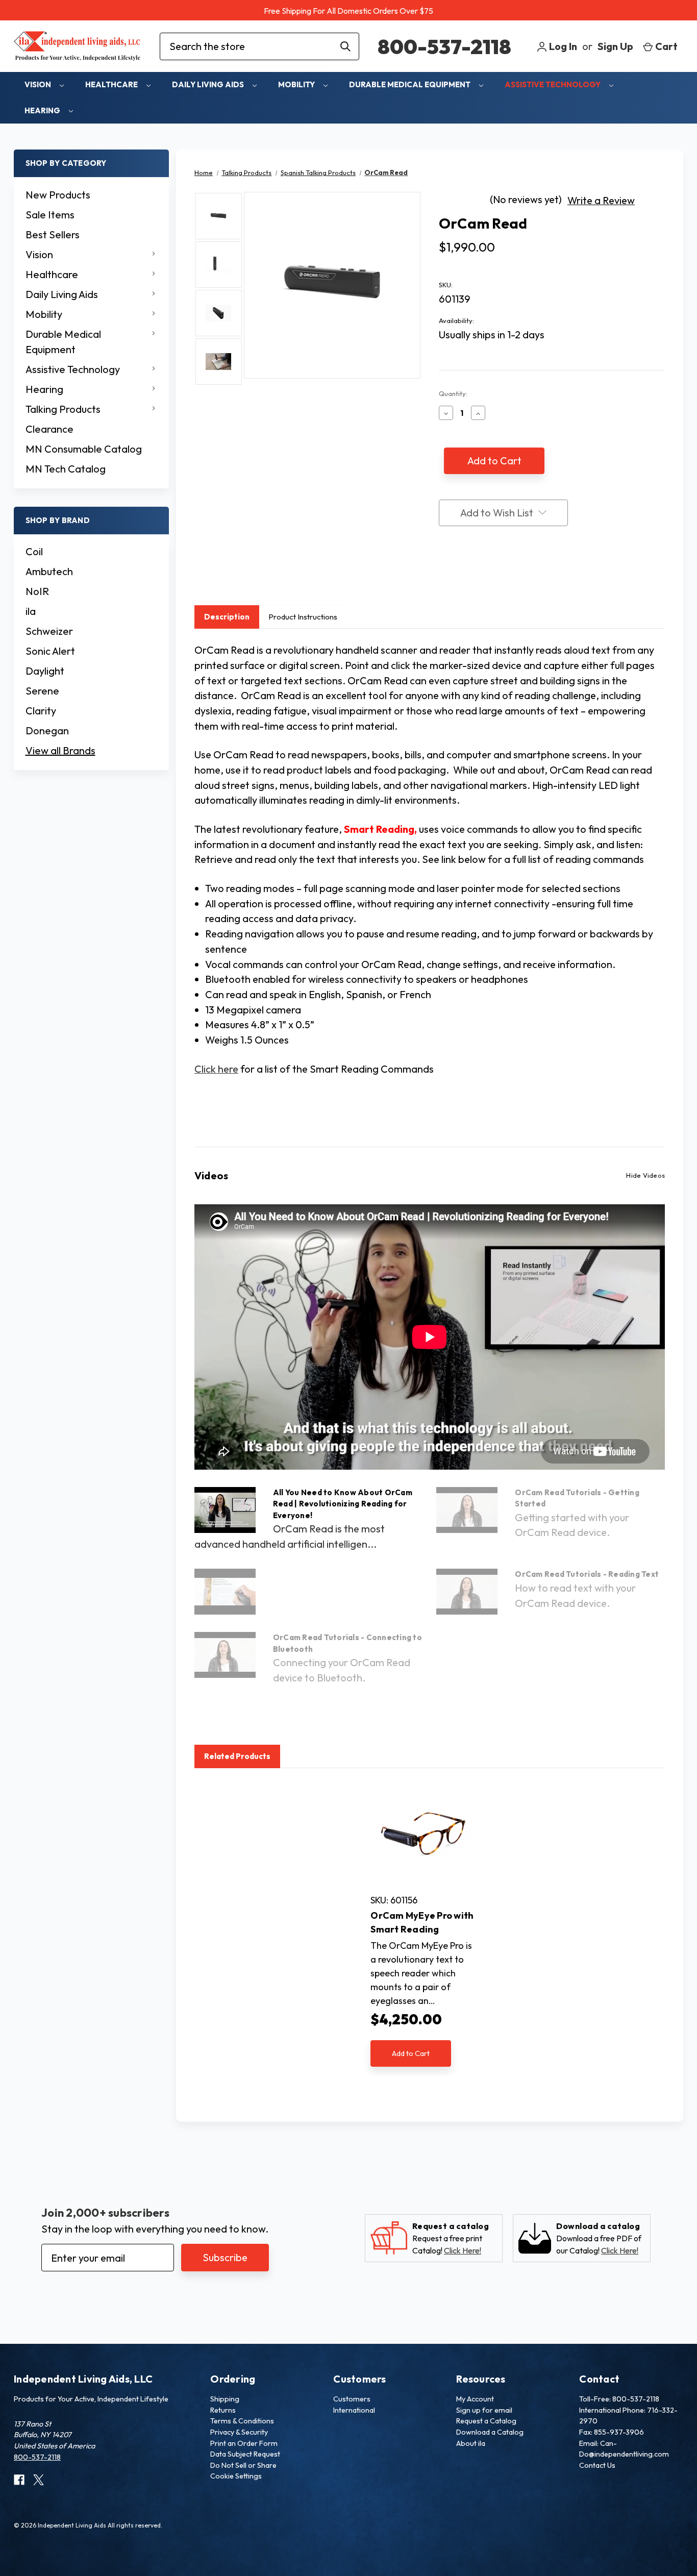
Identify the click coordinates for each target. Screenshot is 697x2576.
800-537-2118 (444, 46)
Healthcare (112, 84)
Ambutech (49, 571)
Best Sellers (53, 234)
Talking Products (63, 409)
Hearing (43, 110)
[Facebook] (444, 574)
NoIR (37, 591)
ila (31, 611)
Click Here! (463, 2250)
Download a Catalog (490, 2432)
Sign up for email (484, 2410)
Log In (562, 46)
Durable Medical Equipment (410, 84)
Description (227, 617)
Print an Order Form (244, 2443)
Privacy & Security (239, 2432)
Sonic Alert (50, 651)
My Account (475, 2399)
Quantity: (453, 393)
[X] (483, 574)
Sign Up (615, 46)
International (354, 2410)
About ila (471, 2443)
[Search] (345, 46)
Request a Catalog (486, 2421)
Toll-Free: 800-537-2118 (619, 2399)
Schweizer (49, 631)
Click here (216, 1069)
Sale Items (50, 215)
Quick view (423, 1834)
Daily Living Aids (209, 84)
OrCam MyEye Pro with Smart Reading (422, 1922)
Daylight (45, 671)
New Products (58, 195)
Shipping (225, 2399)
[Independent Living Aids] (78, 46)
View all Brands (60, 750)
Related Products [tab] (237, 1756)
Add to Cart (411, 2053)
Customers (352, 2399)
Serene (42, 691)
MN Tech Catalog (66, 469)
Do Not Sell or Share (243, 2465)
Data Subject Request (245, 2454)
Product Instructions (303, 617)
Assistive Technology (553, 84)
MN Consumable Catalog (84, 449)
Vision (39, 84)
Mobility (297, 84)
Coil (34, 551)
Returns (223, 2410)
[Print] (463, 574)
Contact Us (597, 2465)
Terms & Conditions (242, 2421)
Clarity (41, 711)
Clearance (49, 429)
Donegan (47, 730)
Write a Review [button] (601, 200)
